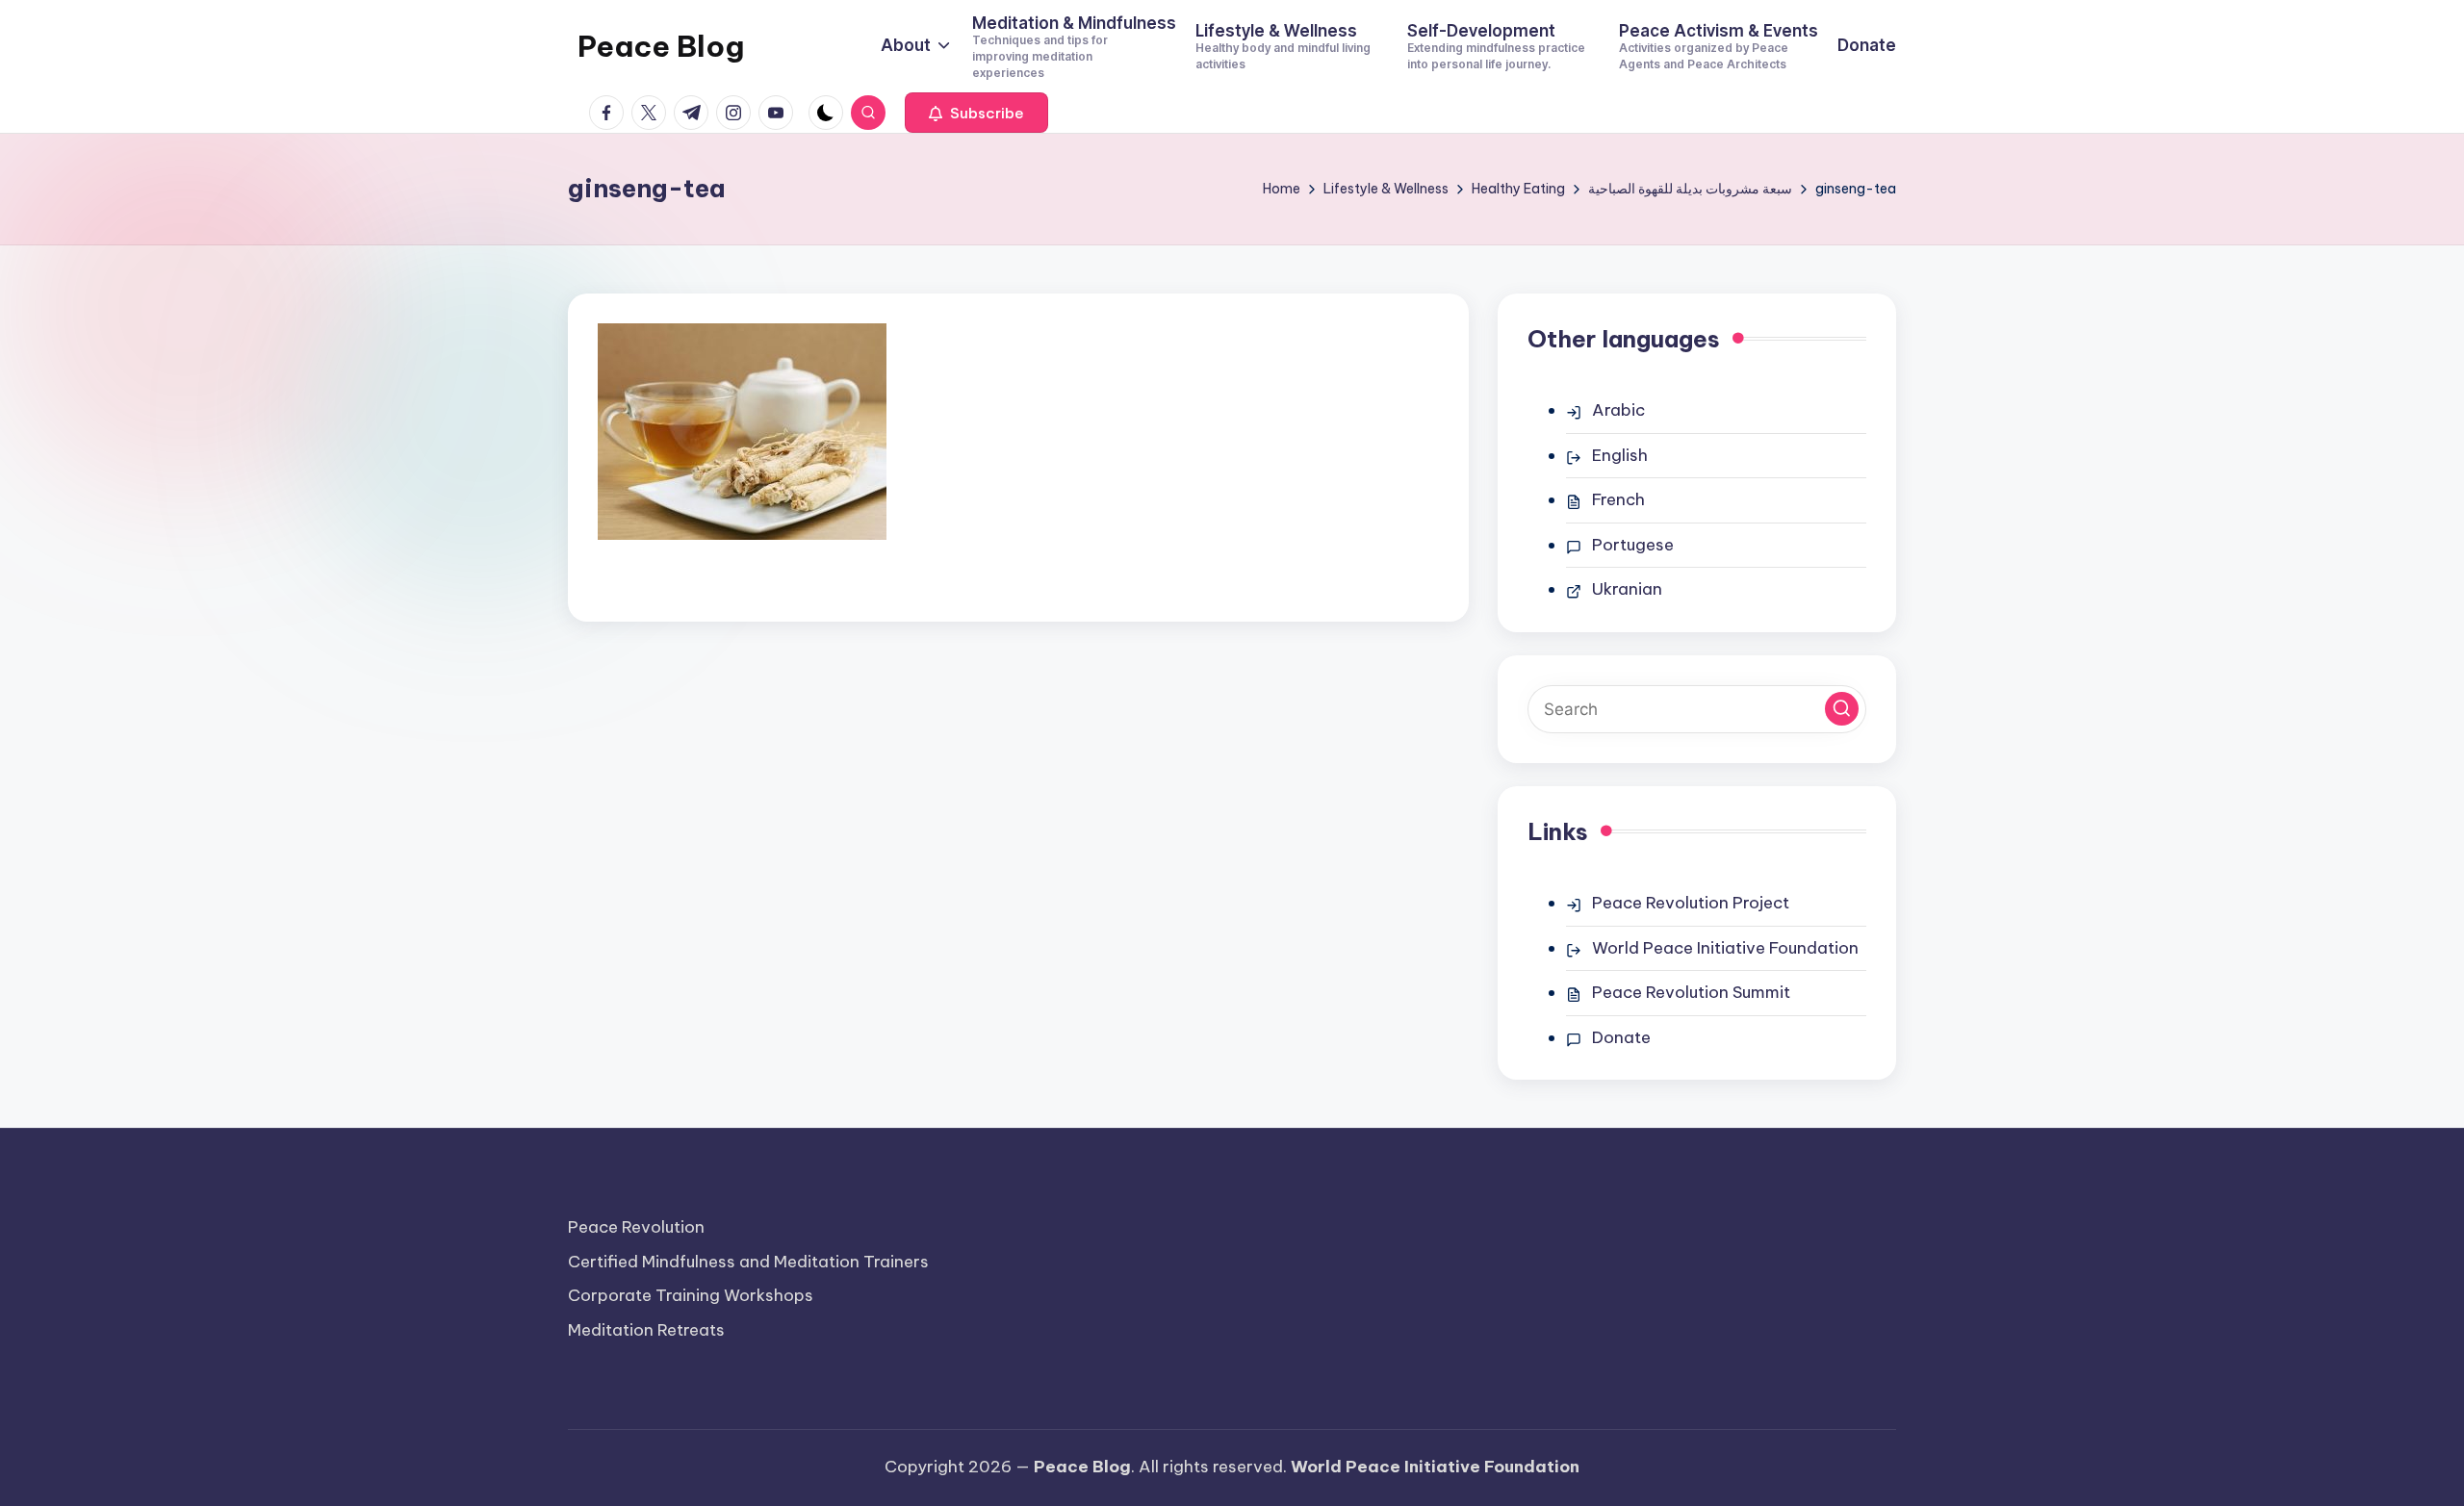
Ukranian (1627, 589)
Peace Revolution (636, 1227)
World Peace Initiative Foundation (1725, 948)
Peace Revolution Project (1691, 903)
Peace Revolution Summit (1691, 992)
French (1618, 499)
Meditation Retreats (646, 1330)
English (1620, 455)
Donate (1621, 1037)
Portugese (1633, 545)
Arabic (1618, 410)
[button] (976, 113)
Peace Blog (661, 46)
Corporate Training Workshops (691, 1295)
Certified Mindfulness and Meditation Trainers (748, 1262)
